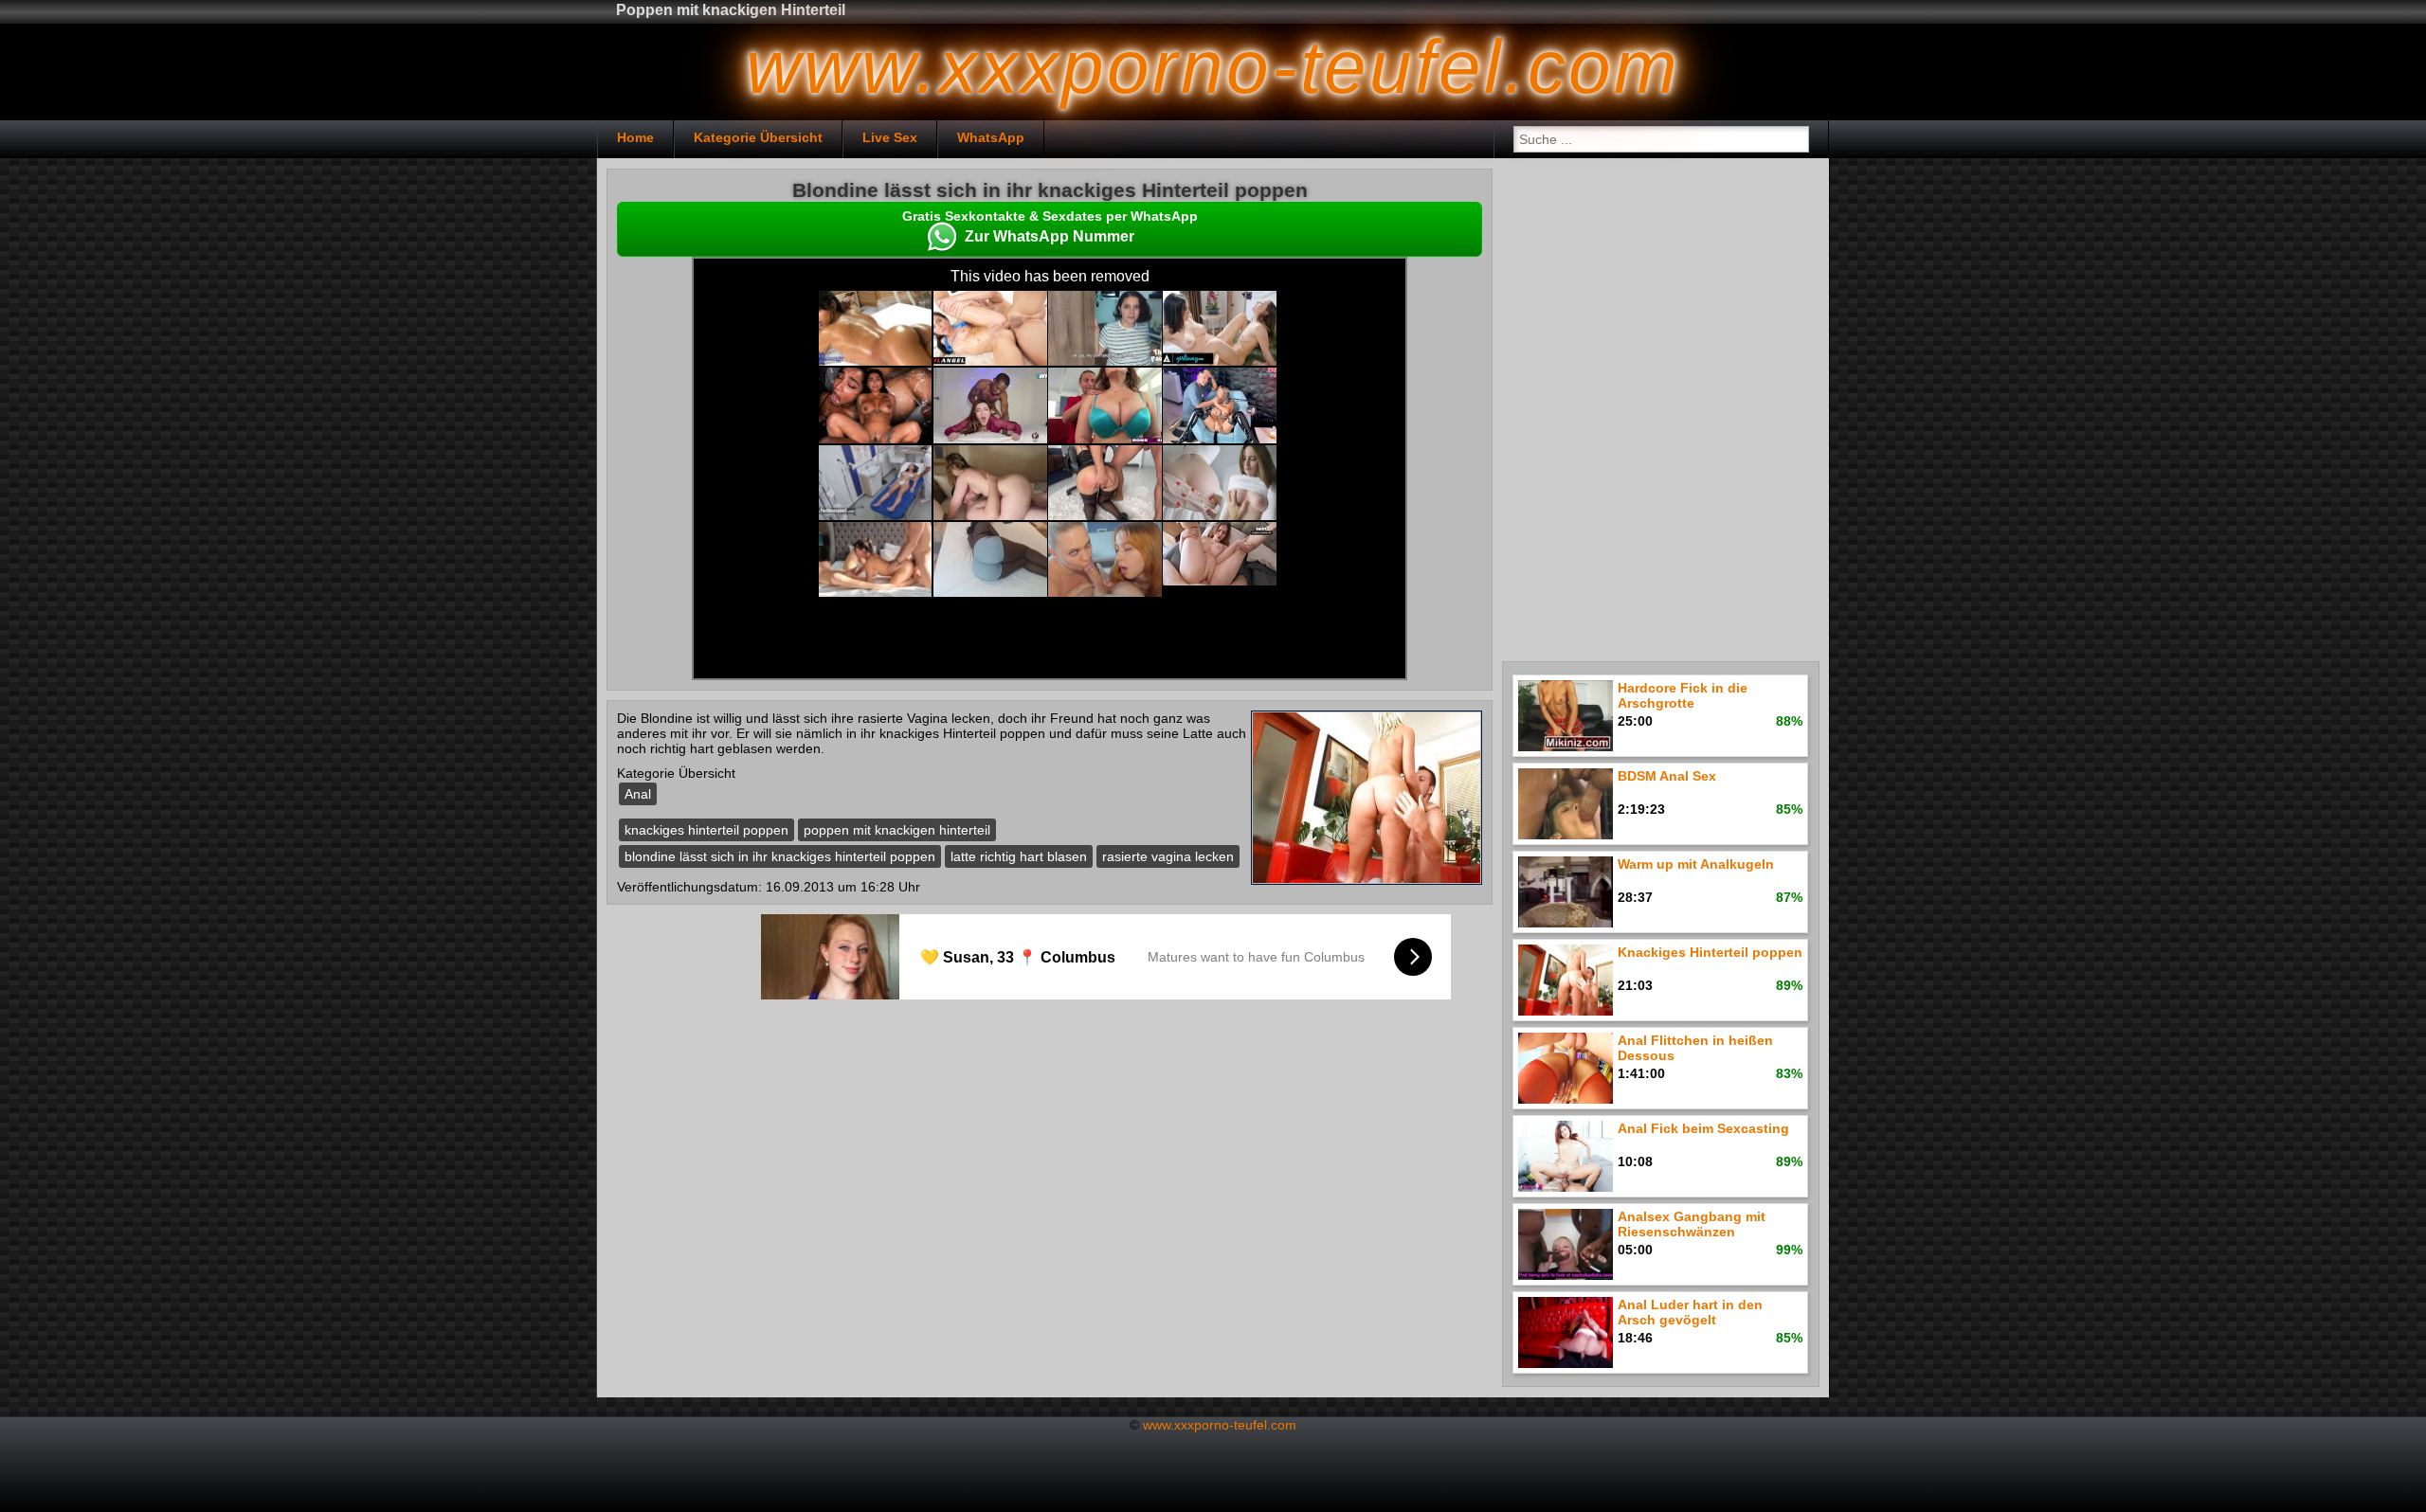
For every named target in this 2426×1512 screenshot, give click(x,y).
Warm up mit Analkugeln (1696, 864)
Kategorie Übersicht (758, 137)
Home (635, 137)
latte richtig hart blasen (1019, 856)
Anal (638, 794)
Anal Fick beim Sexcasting (1703, 1128)
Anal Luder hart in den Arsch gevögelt (1690, 1312)
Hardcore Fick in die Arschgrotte (1683, 695)
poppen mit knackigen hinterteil (897, 830)
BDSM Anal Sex (1667, 776)
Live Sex (890, 137)
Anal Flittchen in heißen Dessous (1695, 1048)
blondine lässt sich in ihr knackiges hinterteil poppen (780, 856)
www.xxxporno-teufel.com (1220, 1425)
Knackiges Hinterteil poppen (1710, 952)
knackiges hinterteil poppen (706, 830)
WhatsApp (991, 137)
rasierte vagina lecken (1168, 856)
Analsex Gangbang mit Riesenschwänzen (1692, 1224)
